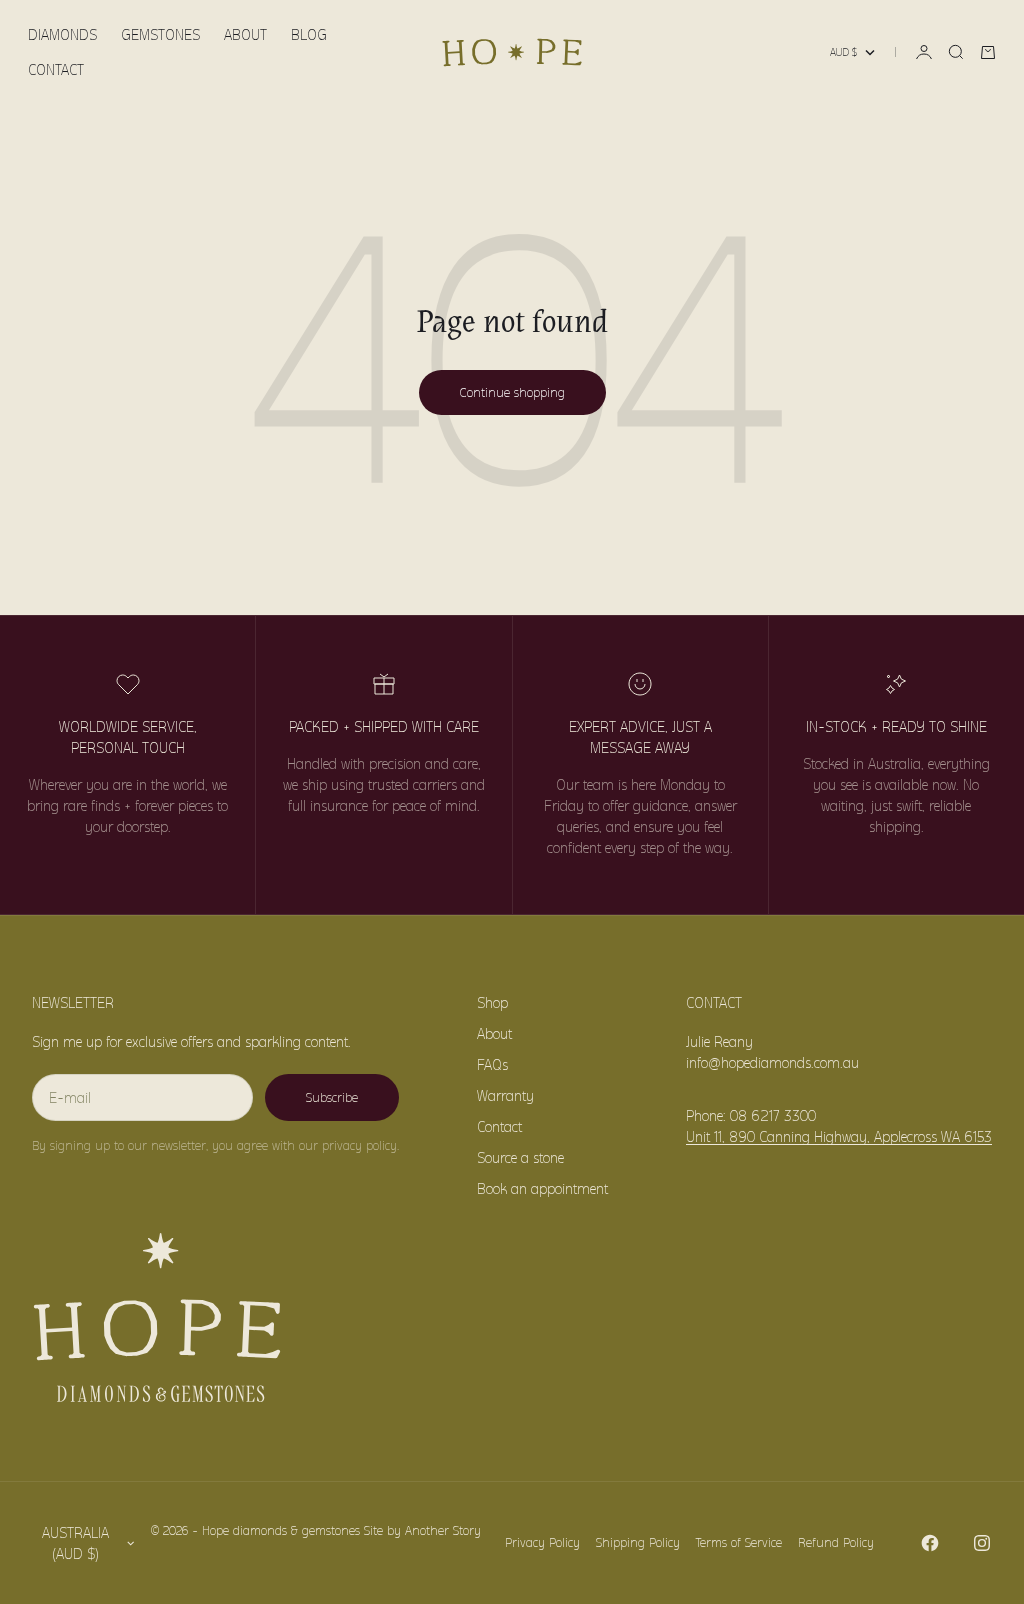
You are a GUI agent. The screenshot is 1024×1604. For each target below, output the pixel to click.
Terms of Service (739, 1542)
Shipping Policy (638, 1542)
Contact (56, 69)
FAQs (492, 1064)
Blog (309, 34)
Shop (492, 1002)
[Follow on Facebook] (930, 1543)
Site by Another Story (422, 1530)
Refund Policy (836, 1542)
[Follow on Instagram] (982, 1543)
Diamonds (62, 34)
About (245, 34)
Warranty (505, 1095)
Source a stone (520, 1157)
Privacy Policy (542, 1542)
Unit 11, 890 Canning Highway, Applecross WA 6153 (839, 1136)
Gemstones (160, 34)
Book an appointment (542, 1188)
